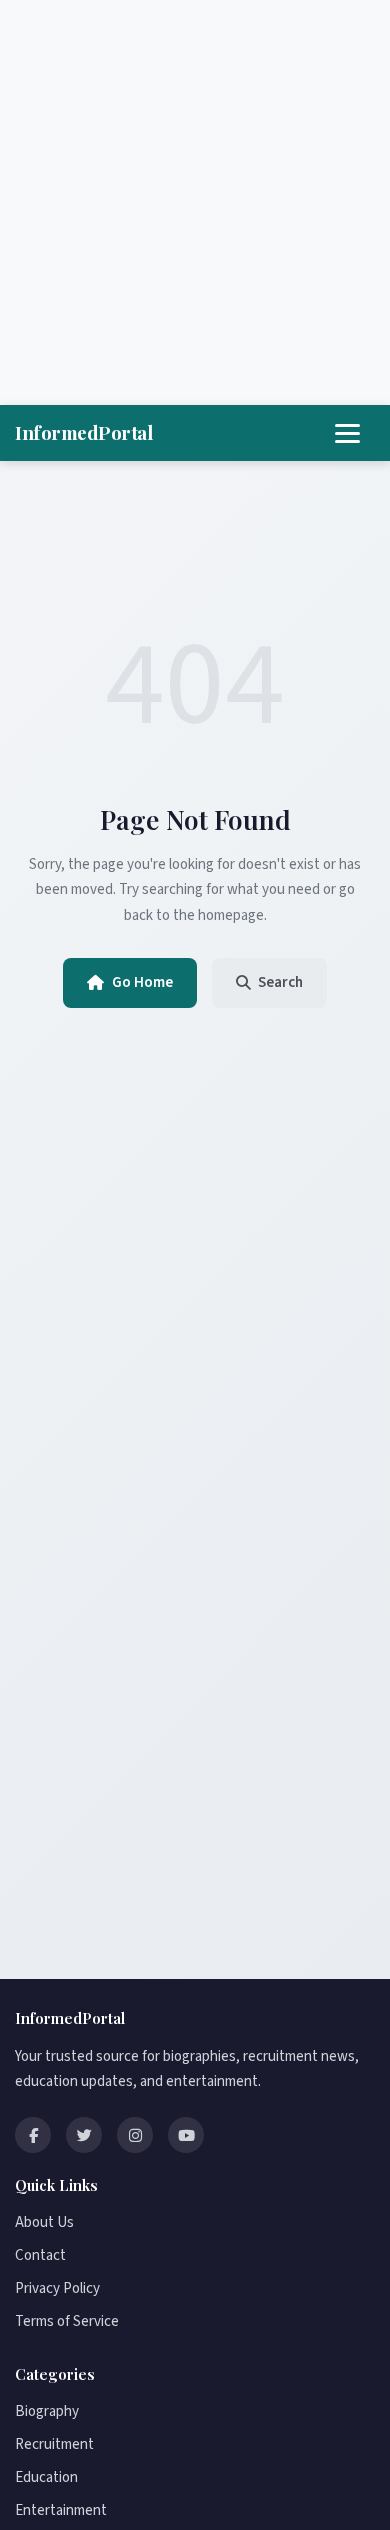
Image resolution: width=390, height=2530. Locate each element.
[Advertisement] (195, 203)
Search (280, 982)
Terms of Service (67, 2321)
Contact (40, 2255)
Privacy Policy (57, 2288)
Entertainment (61, 2510)
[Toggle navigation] (347, 433)
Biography (47, 2411)
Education (46, 2477)
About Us (44, 2222)
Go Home (142, 982)
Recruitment (54, 2444)
